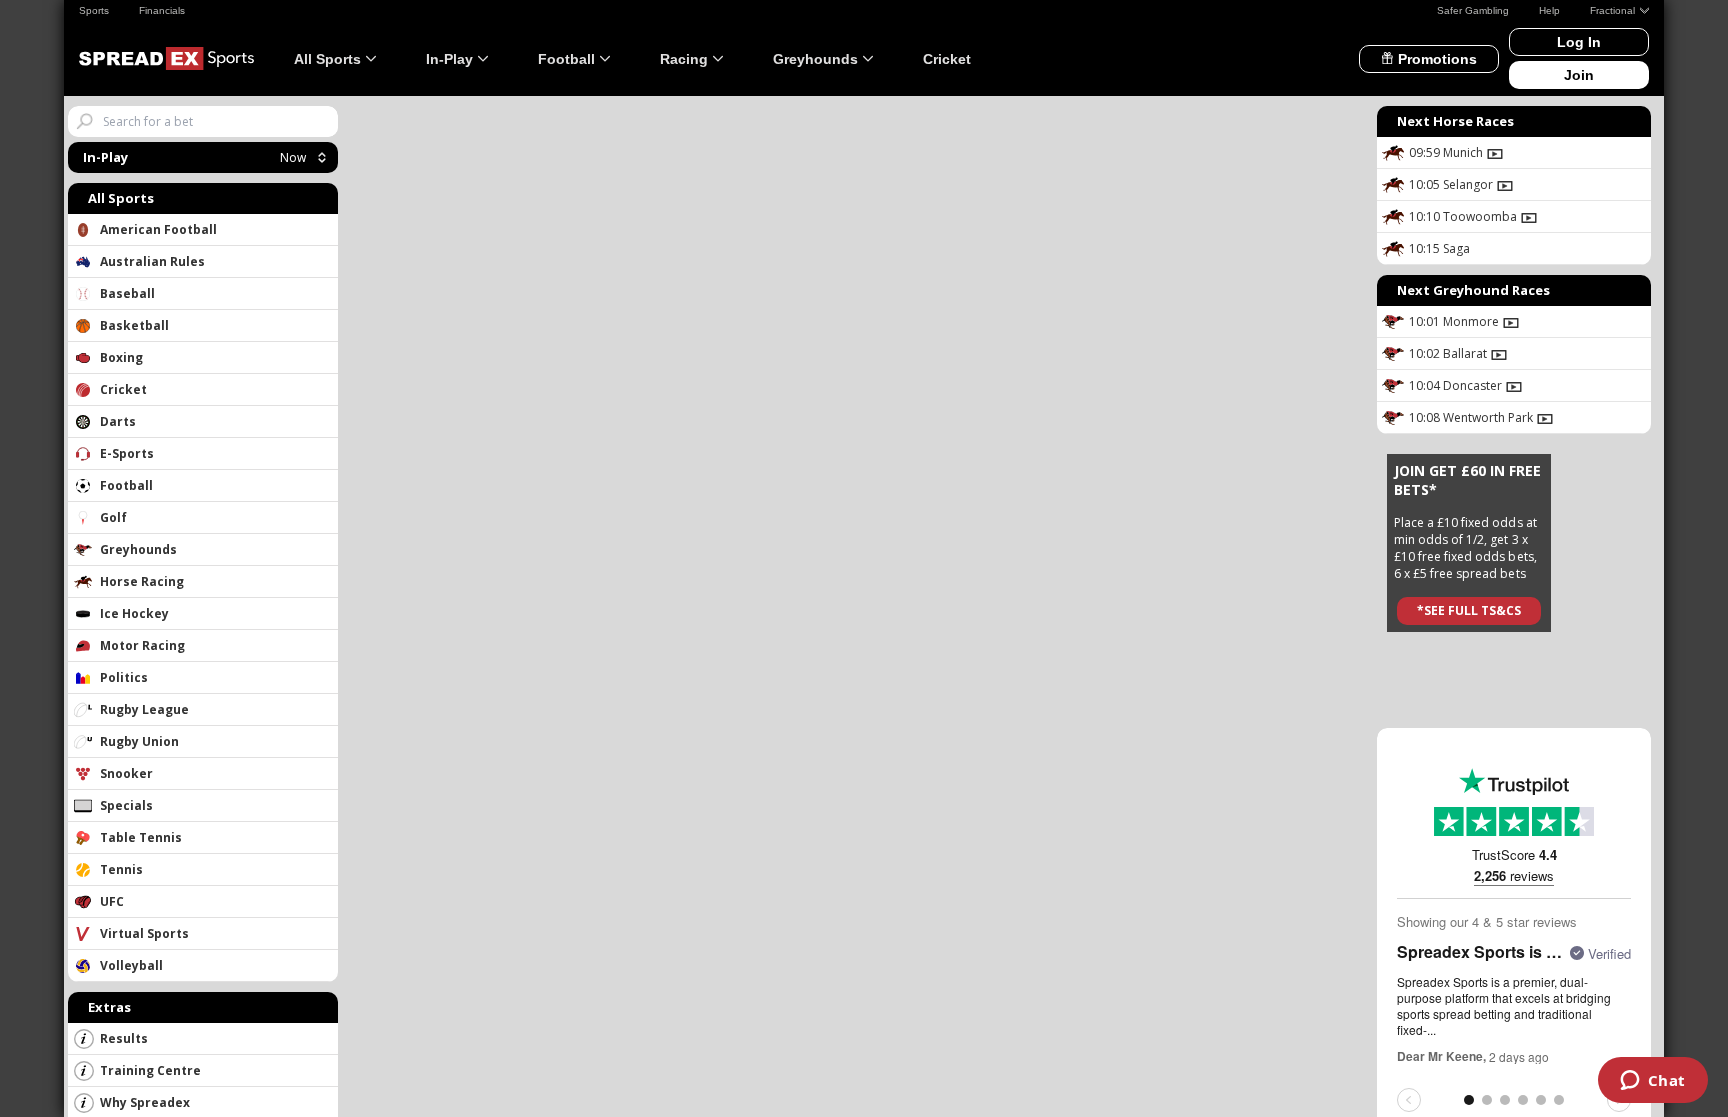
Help (1549, 10)
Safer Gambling (1473, 10)
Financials (162, 10)
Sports (94, 10)
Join (1579, 75)
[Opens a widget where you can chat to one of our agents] (1652, 1082)
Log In (1579, 42)
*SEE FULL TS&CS (1469, 610)
